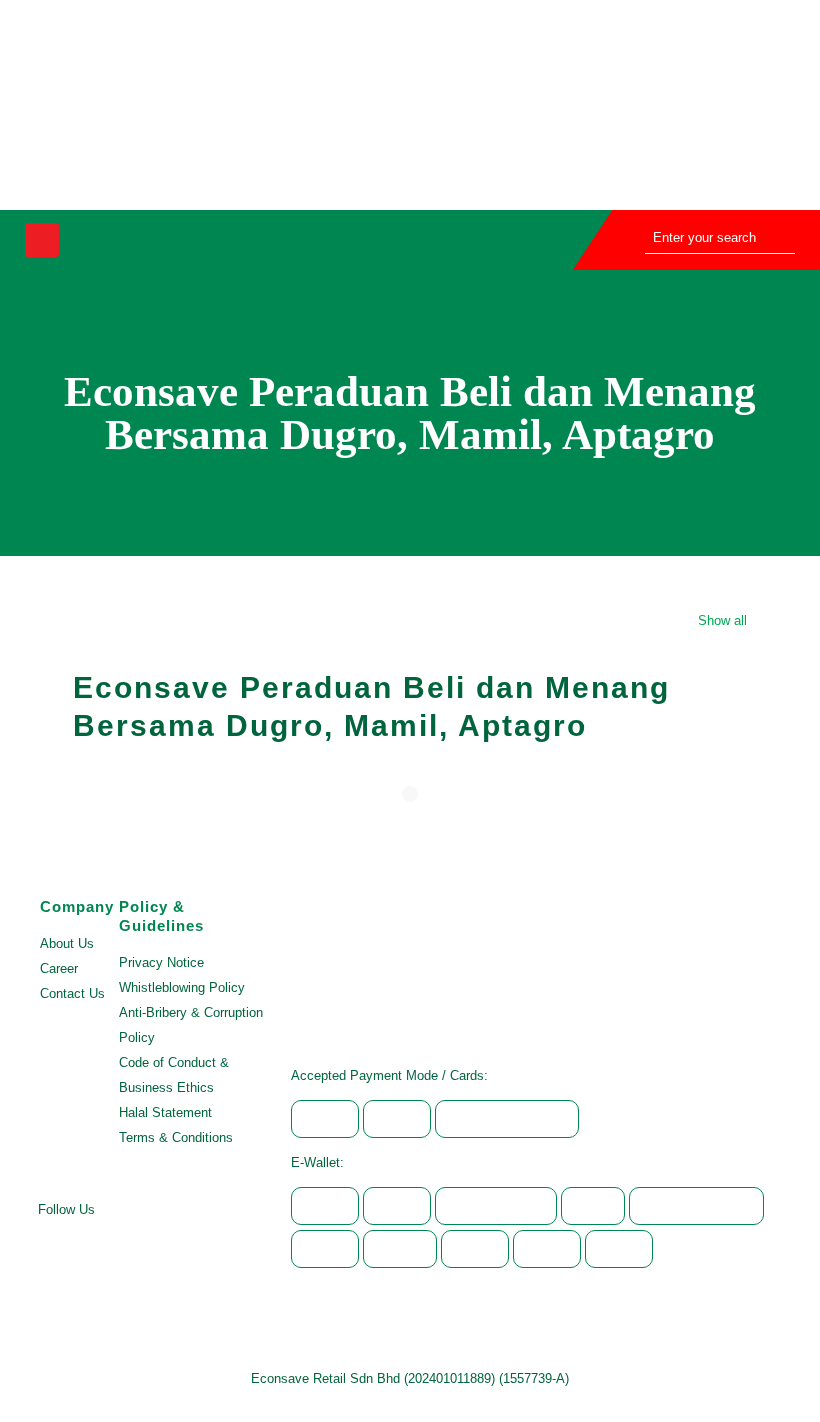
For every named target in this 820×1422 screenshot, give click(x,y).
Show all (722, 620)
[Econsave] (331, 105)
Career (59, 968)
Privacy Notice (161, 962)
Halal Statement (165, 1112)
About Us (67, 943)
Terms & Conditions (176, 1137)
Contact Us (72, 993)
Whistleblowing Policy (182, 987)
